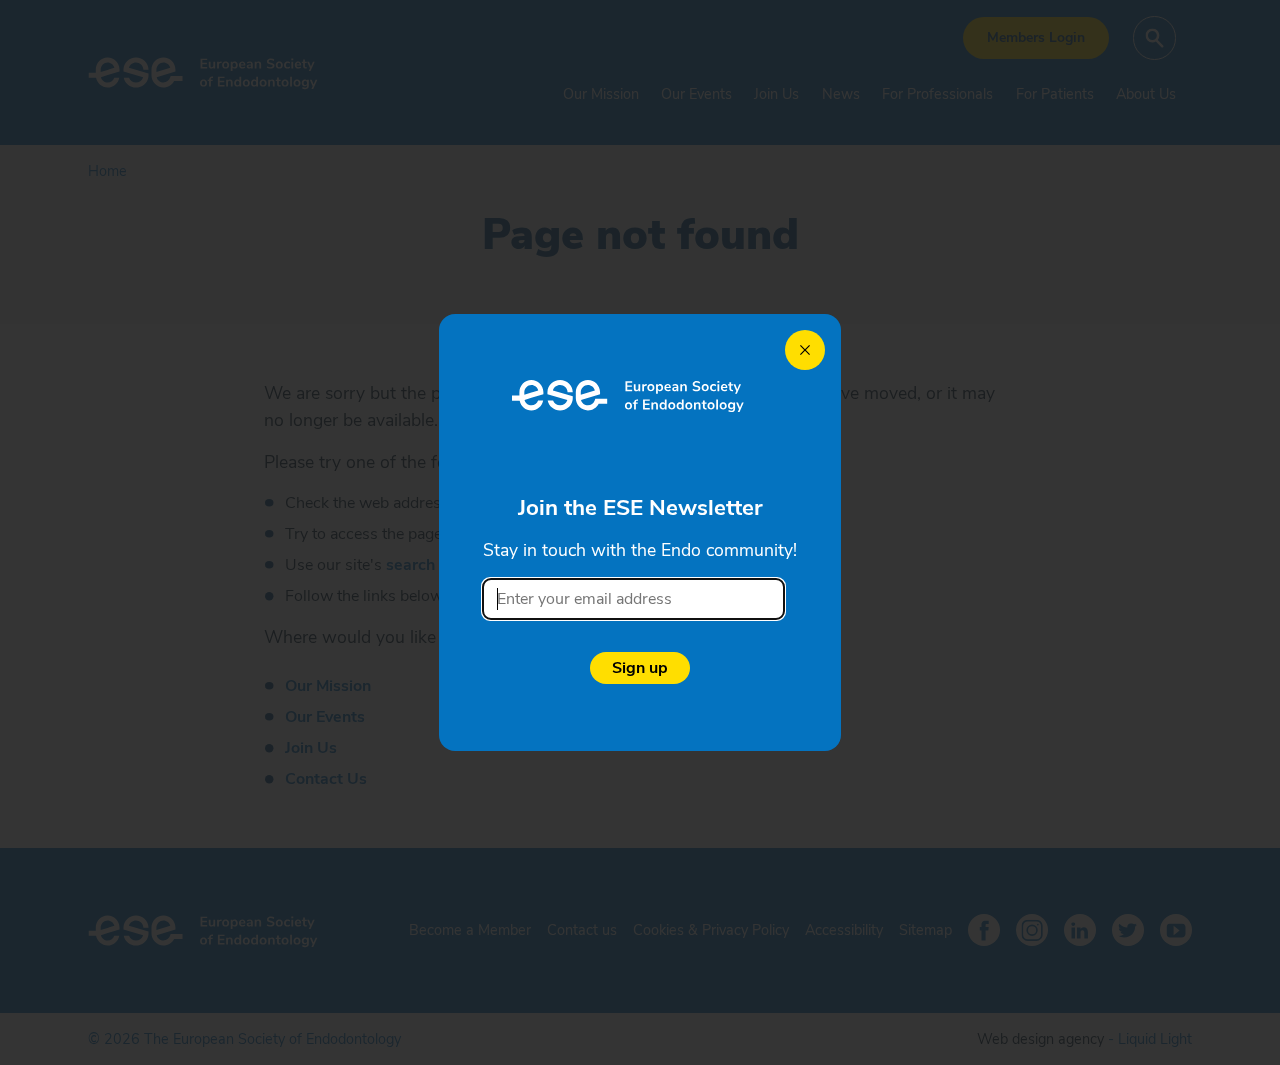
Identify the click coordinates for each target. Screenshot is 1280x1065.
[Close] (805, 350)
